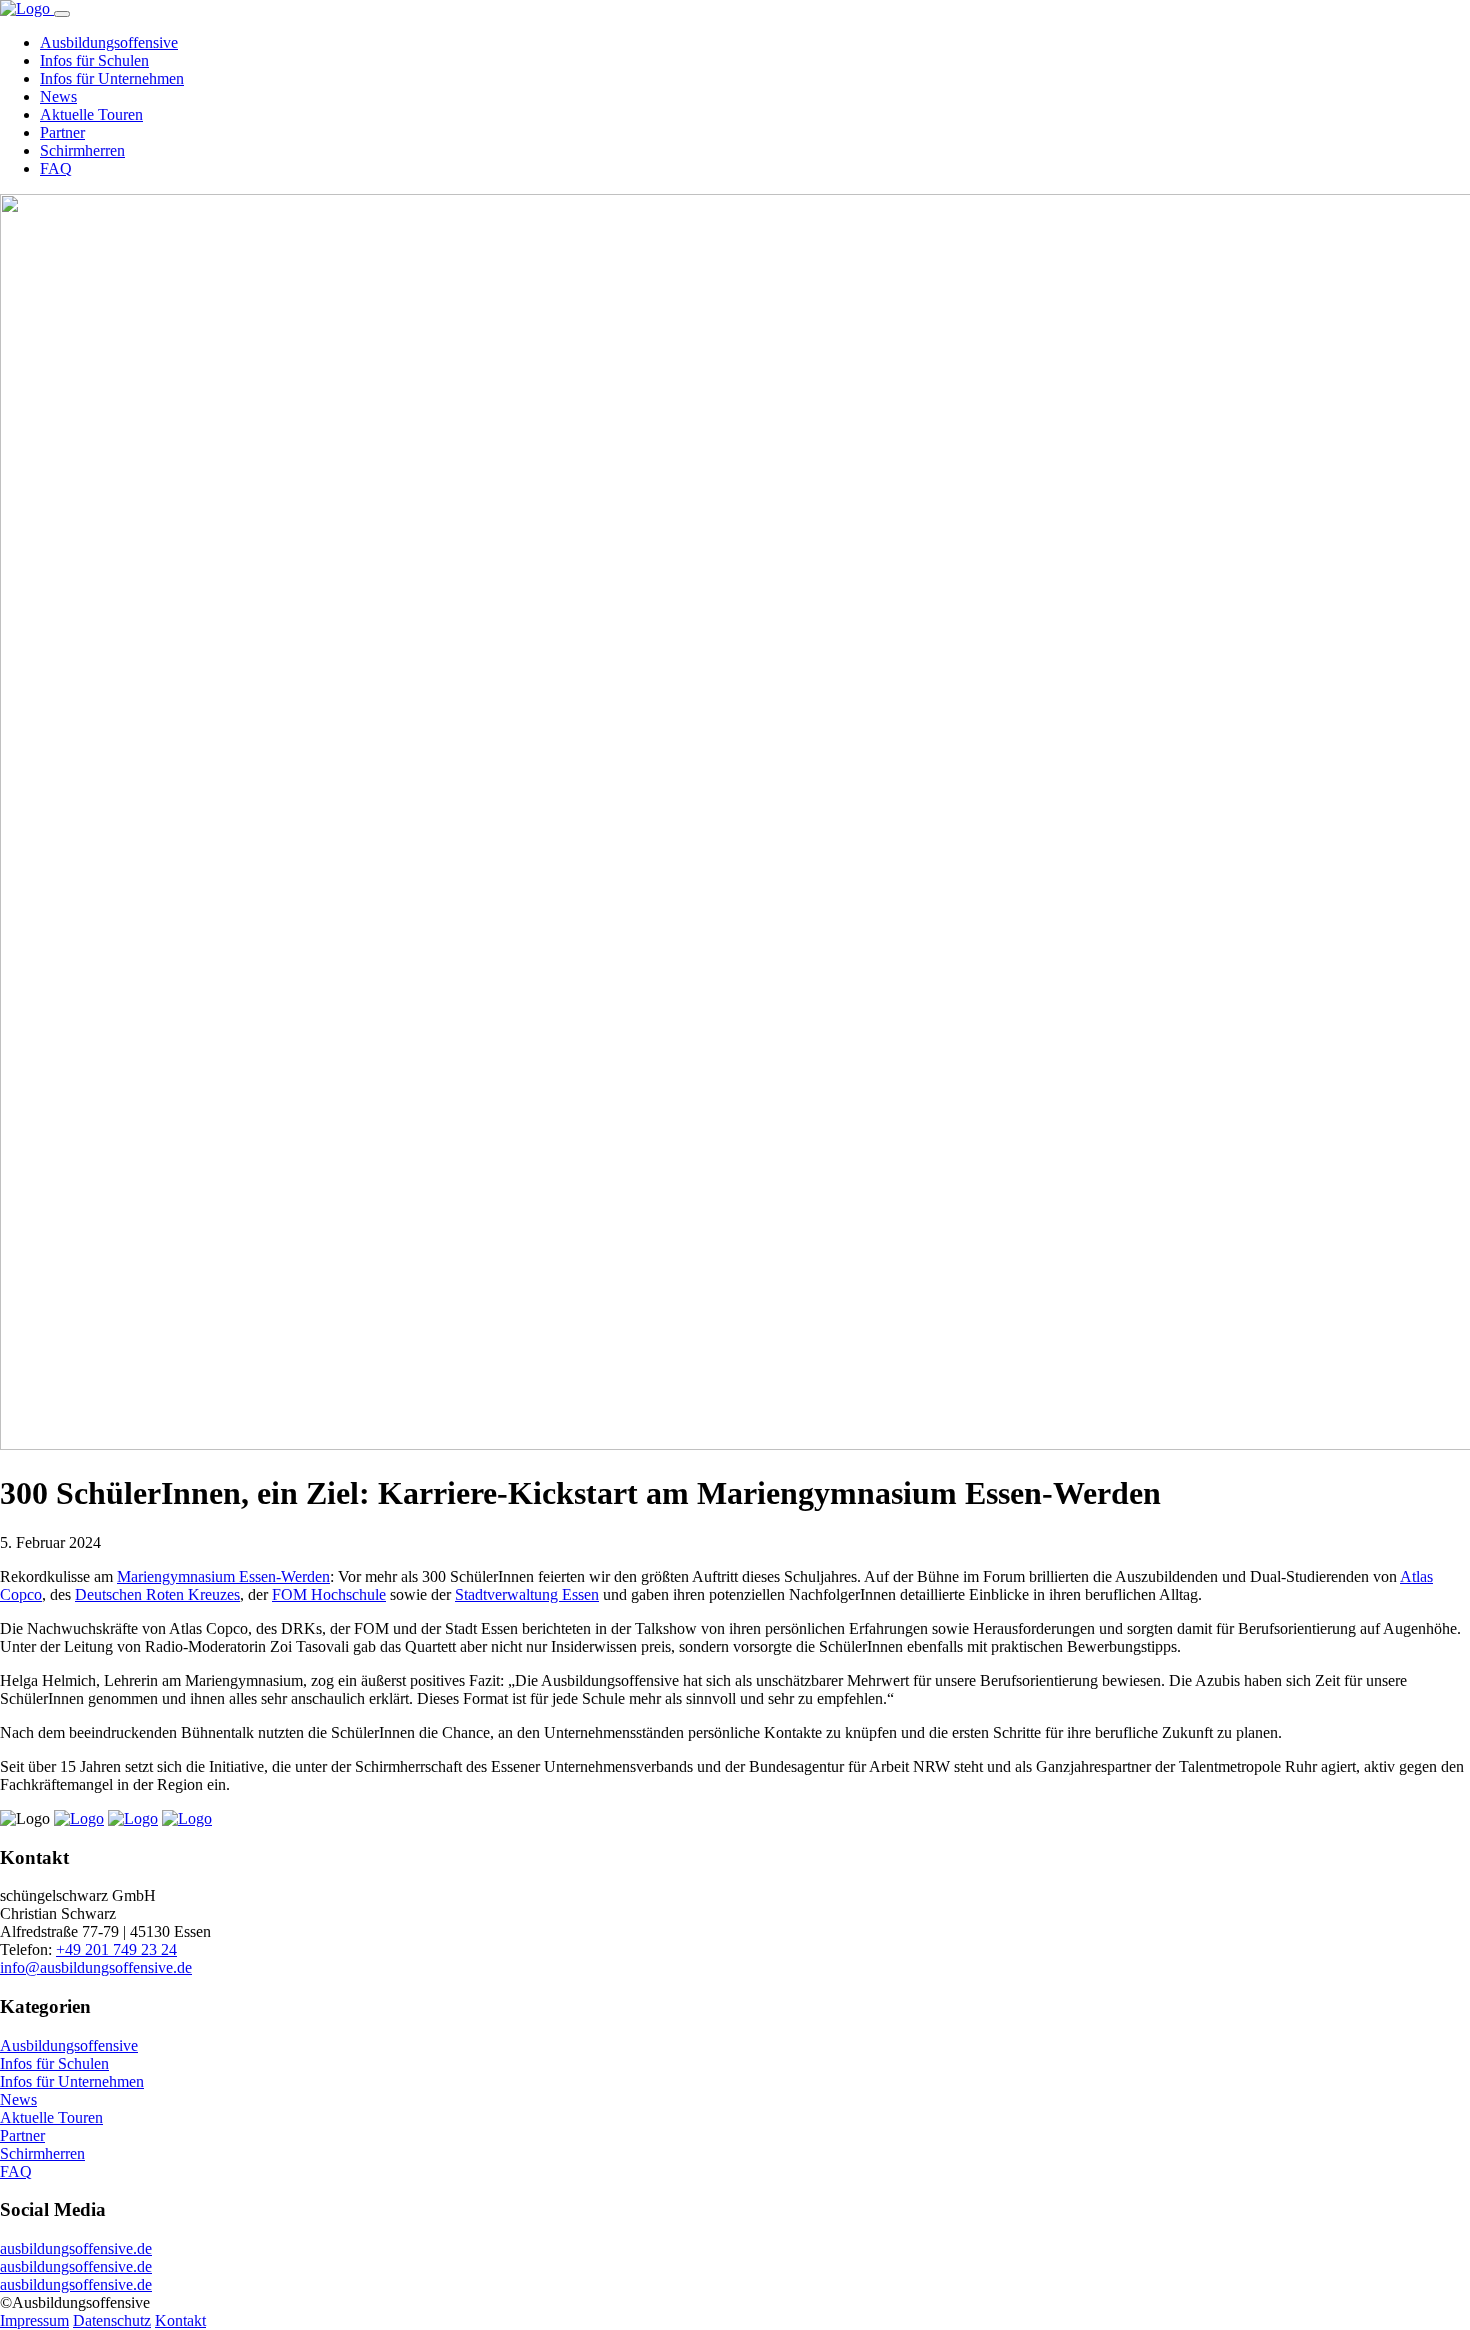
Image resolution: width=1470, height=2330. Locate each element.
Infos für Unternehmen (112, 78)
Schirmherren (82, 150)
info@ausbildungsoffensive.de (96, 1967)
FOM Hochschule (329, 1594)
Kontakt (180, 2320)
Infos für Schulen (94, 60)
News (58, 96)
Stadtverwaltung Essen (527, 1594)
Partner (62, 132)
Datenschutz (112, 2320)
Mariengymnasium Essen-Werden (223, 1576)
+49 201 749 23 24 (116, 1949)
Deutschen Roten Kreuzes (157, 1594)
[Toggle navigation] (62, 14)
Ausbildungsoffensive (109, 42)
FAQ (56, 168)
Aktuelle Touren (91, 114)
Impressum (34, 2320)
